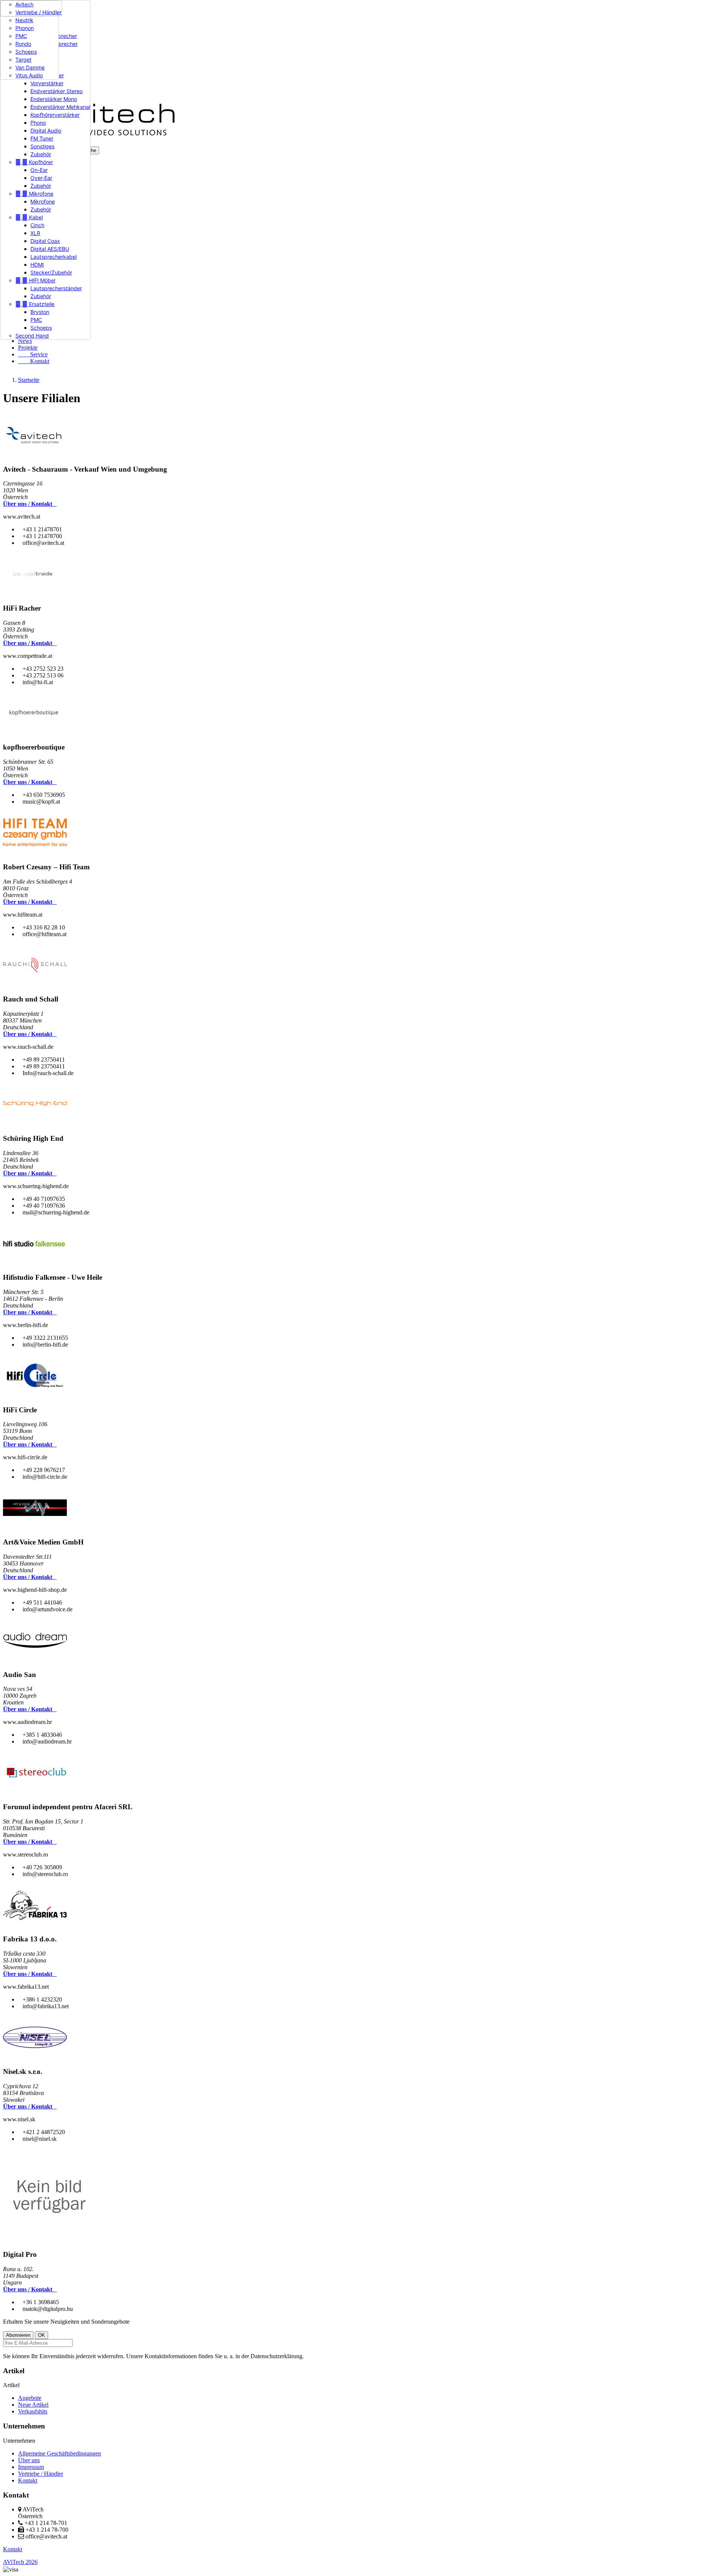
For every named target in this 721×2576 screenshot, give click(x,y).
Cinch (37, 225)
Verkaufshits (33, 2411)
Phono (38, 123)
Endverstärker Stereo (57, 91)
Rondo (23, 44)
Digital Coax (45, 241)
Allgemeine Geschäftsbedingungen (60, 2453)
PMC (36, 320)
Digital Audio (46, 130)
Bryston (40, 312)
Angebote (30, 2398)
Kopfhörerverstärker (55, 115)
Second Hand (32, 336)
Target (23, 60)
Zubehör (41, 154)
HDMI (37, 265)
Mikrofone (34, 194)
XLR (35, 233)
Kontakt (34, 361)
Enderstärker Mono (54, 99)
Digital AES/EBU (50, 249)
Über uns (29, 2460)
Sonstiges (42, 146)
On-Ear (39, 170)
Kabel (29, 217)
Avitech (24, 4)
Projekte (28, 348)
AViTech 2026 (20, 2562)
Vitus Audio (29, 75)
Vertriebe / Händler (38, 12)
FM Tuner (42, 138)
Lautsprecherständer (56, 288)
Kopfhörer (34, 162)
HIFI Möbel (35, 280)
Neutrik (24, 20)
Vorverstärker (47, 83)
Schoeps (41, 328)
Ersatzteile (35, 304)
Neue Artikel (33, 2405)
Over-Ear (41, 178)
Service (33, 354)
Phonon (25, 28)
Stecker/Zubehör (51, 272)
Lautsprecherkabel (54, 257)
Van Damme (30, 67)
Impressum (31, 2467)
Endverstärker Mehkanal (60, 107)
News (25, 341)
